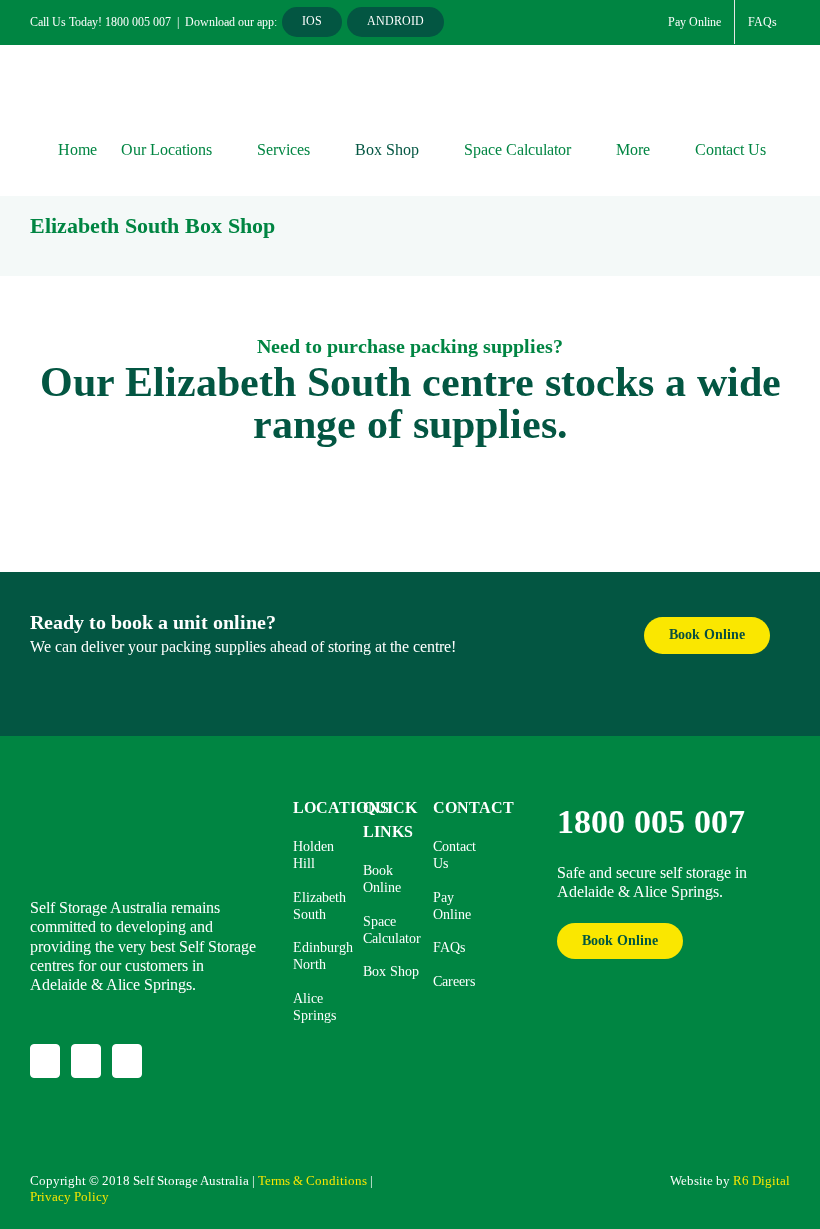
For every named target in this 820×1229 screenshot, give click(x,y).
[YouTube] (127, 1061)
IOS (312, 21)
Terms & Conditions (312, 1180)
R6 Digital (761, 1180)
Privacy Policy (69, 1196)
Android (395, 21)
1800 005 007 (651, 821)
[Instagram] (86, 1061)
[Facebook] (45, 1061)
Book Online (707, 634)
